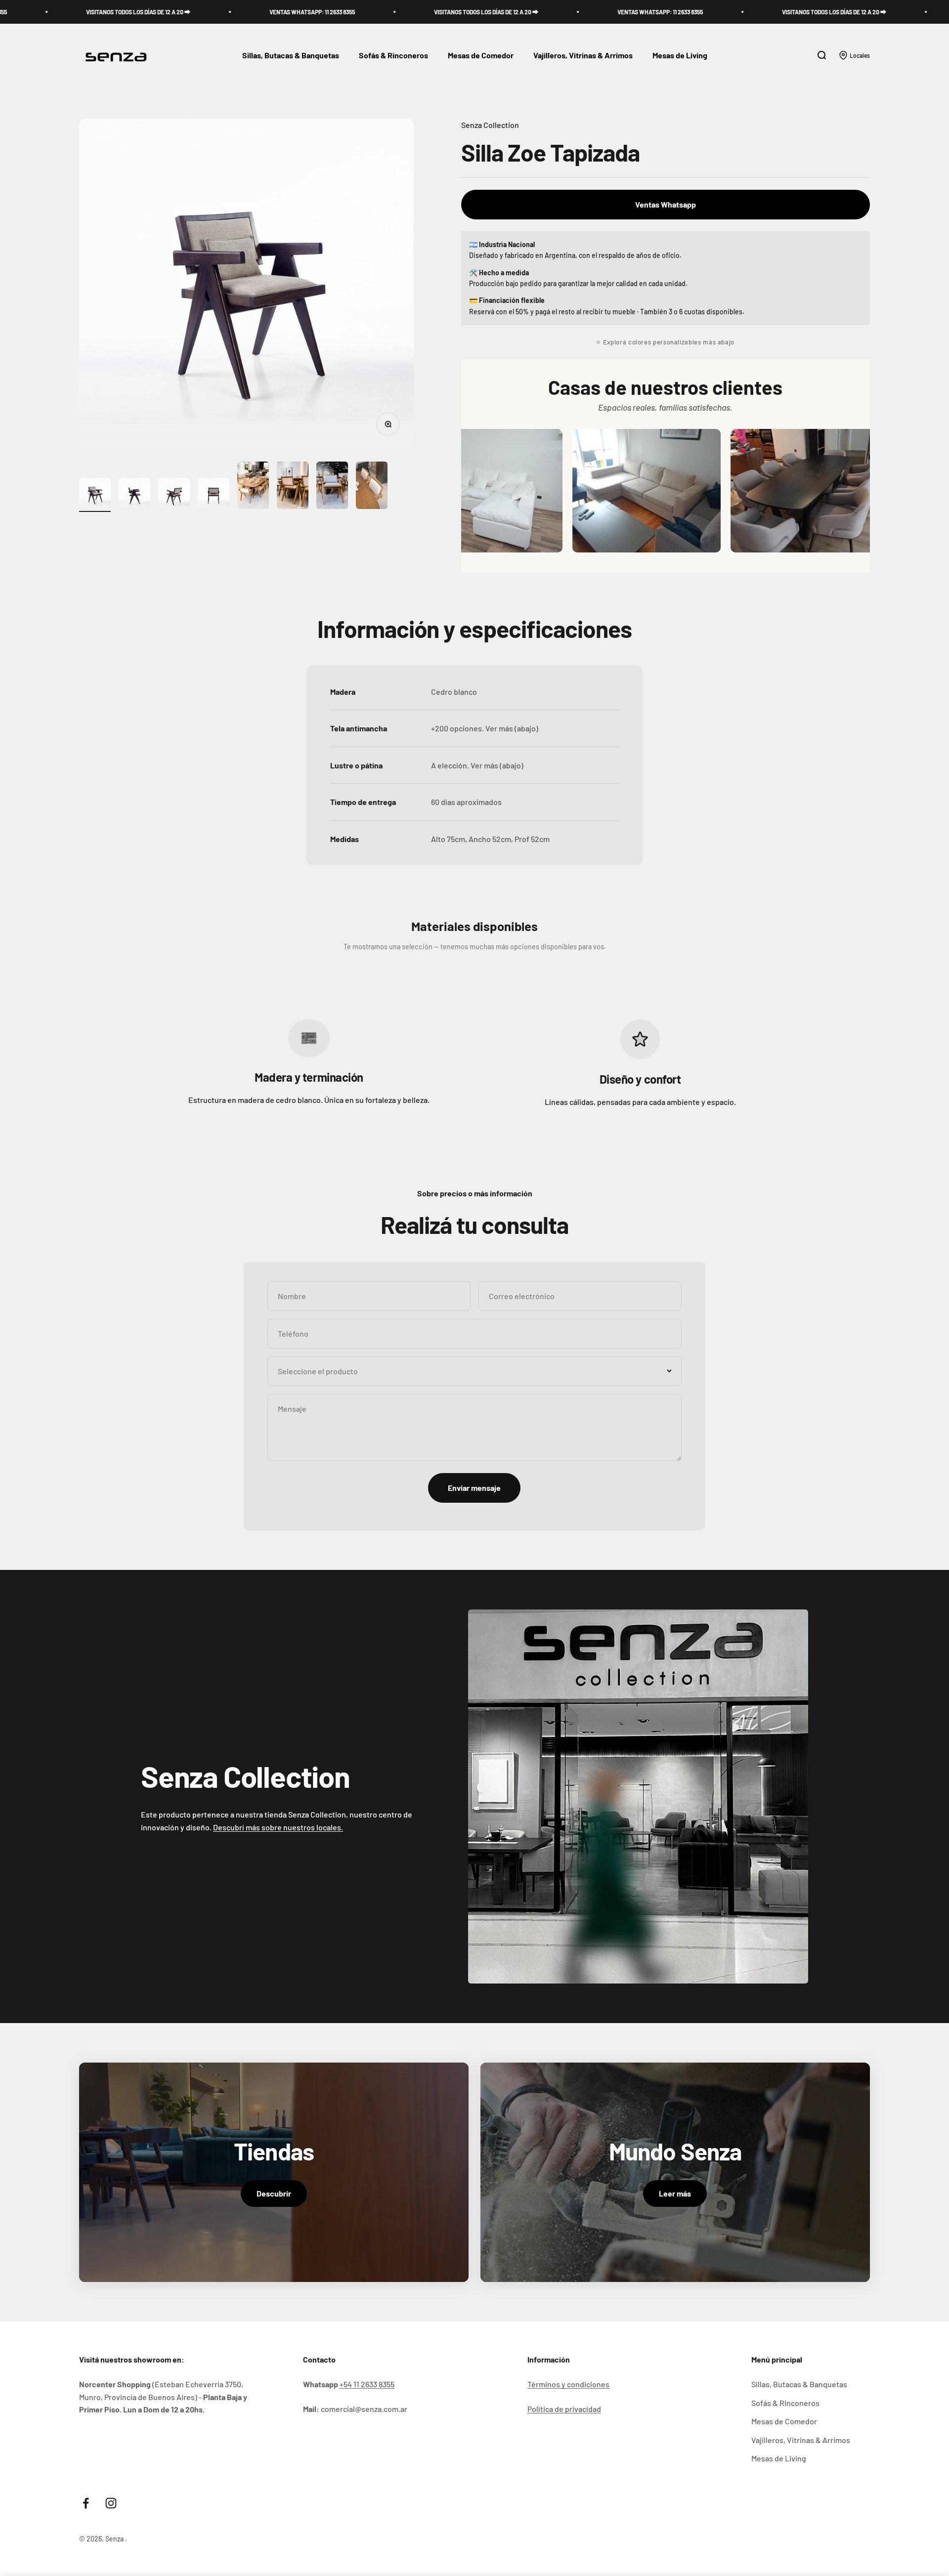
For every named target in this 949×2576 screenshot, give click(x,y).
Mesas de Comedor (481, 56)
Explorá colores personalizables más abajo (669, 342)
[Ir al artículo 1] (95, 495)
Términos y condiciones (568, 2384)
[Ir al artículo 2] (134, 495)
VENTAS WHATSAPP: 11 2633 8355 (180, 12)
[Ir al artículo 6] (293, 487)
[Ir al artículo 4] (214, 495)
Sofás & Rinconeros (393, 56)
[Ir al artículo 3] (174, 495)
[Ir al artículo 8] (372, 487)
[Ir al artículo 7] (332, 487)
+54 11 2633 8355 (367, 2384)
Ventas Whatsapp (666, 204)
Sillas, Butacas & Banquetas (291, 56)
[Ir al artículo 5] (253, 487)
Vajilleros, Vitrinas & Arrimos (583, 56)
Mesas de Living (680, 56)
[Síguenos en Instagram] (111, 2503)
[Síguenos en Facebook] (86, 2503)
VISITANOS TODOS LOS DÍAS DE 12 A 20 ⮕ (354, 12)
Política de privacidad (564, 2409)
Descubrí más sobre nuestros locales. (278, 1827)
